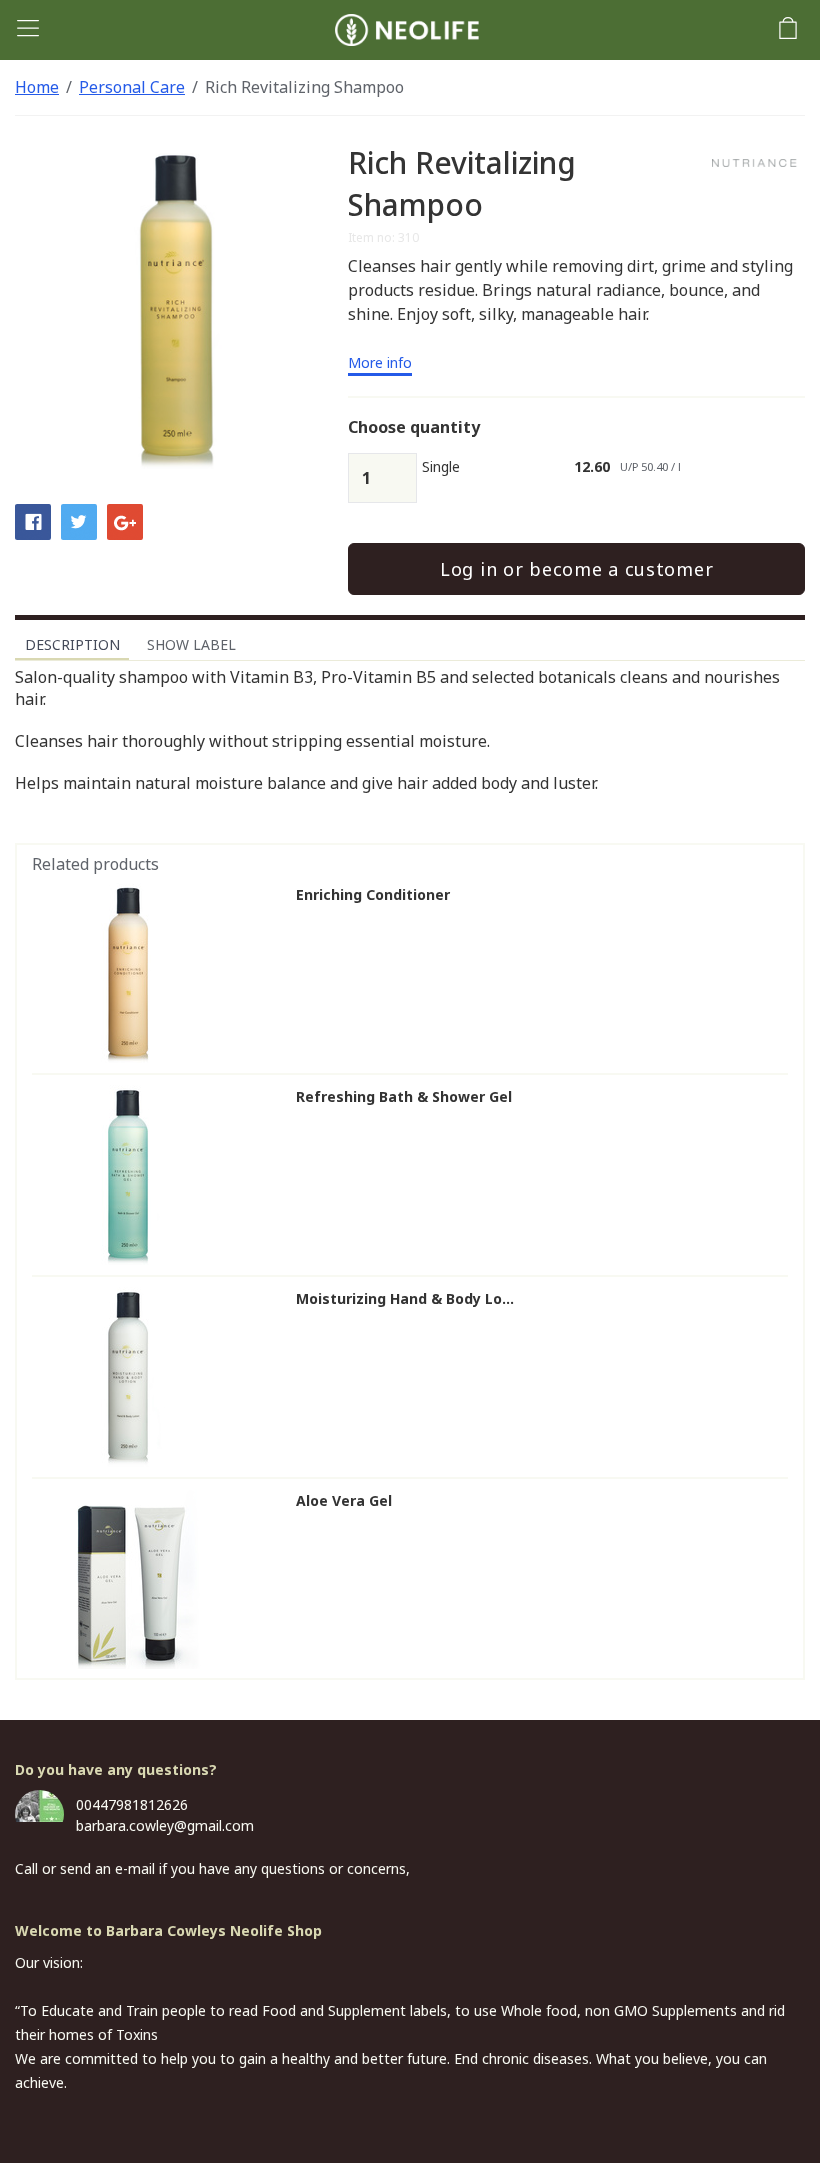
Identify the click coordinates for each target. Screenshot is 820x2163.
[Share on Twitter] (79, 521)
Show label (191, 644)
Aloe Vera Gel (344, 1501)
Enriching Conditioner (373, 895)
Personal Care (132, 87)
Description (72, 644)
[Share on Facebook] (33, 521)
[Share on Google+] (125, 521)
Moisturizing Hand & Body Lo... (405, 1299)
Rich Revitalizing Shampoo (304, 87)
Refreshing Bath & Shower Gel (404, 1097)
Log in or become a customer (576, 569)
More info (380, 364)
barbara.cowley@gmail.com (165, 1825)
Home (37, 87)
